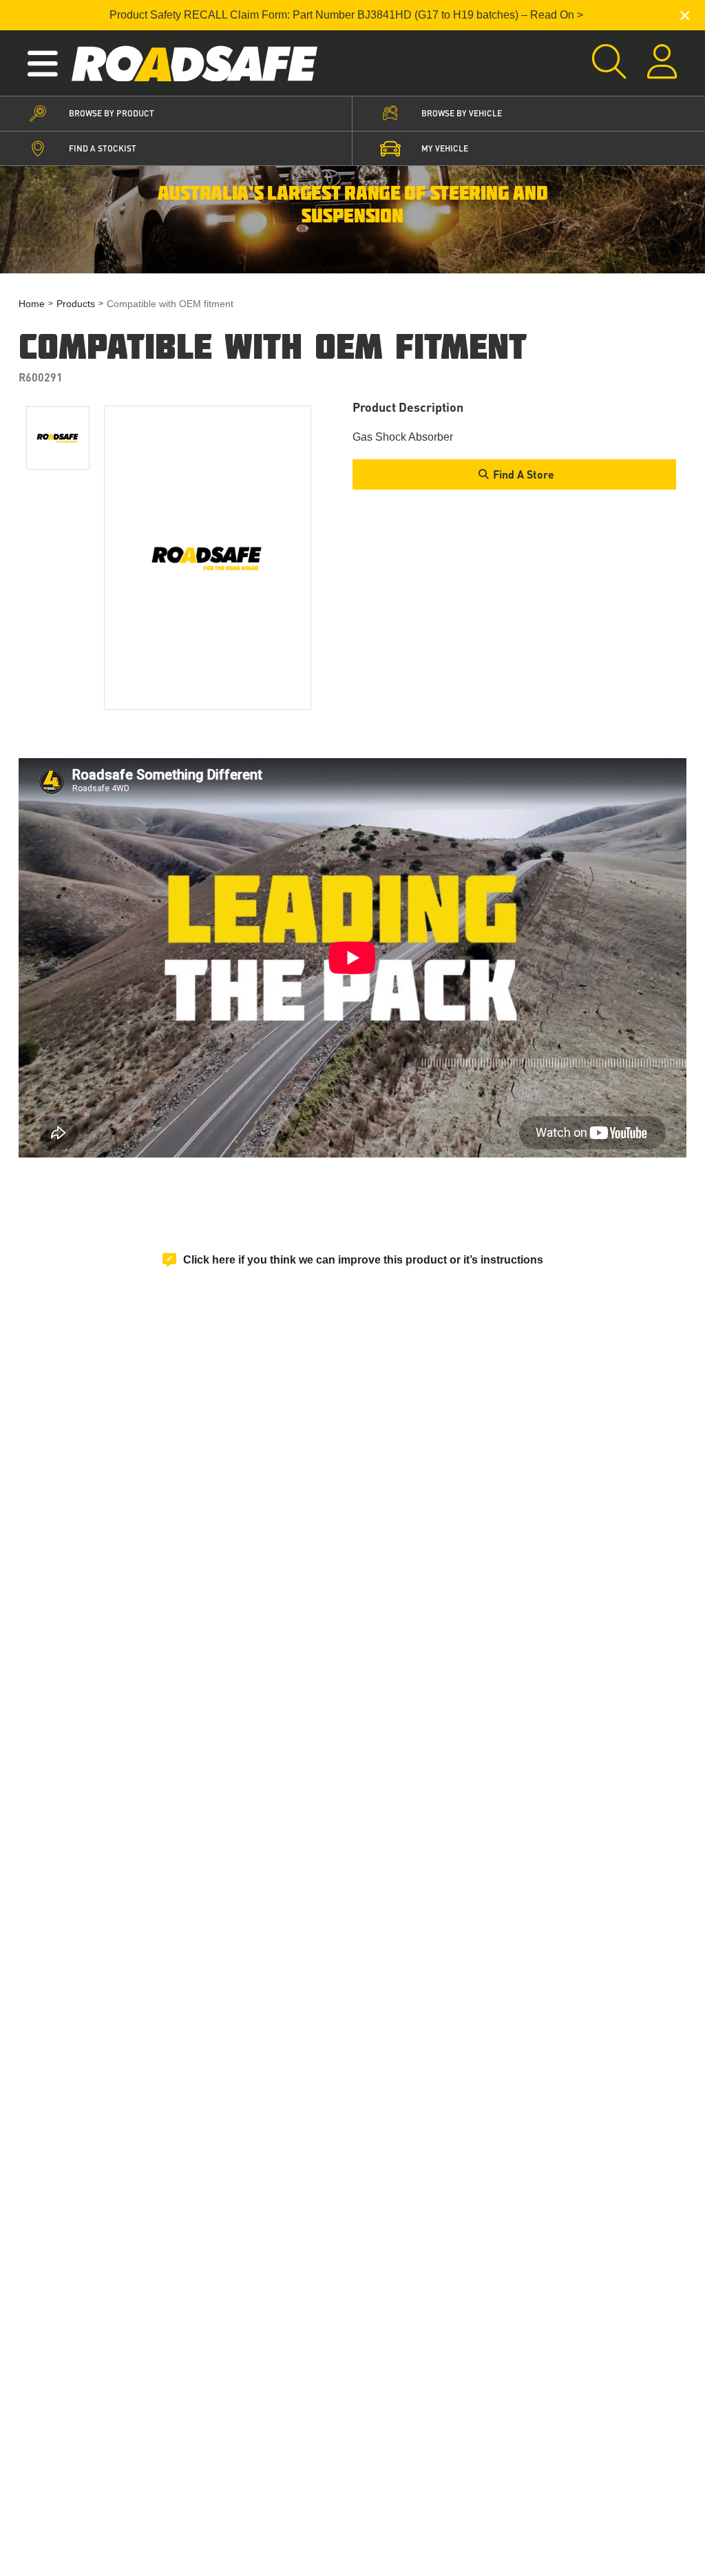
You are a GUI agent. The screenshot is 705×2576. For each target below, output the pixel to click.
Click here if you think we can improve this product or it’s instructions (363, 1260)
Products (76, 304)
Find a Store (524, 474)
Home (32, 304)
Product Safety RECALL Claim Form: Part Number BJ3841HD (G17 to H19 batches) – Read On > (346, 15)
